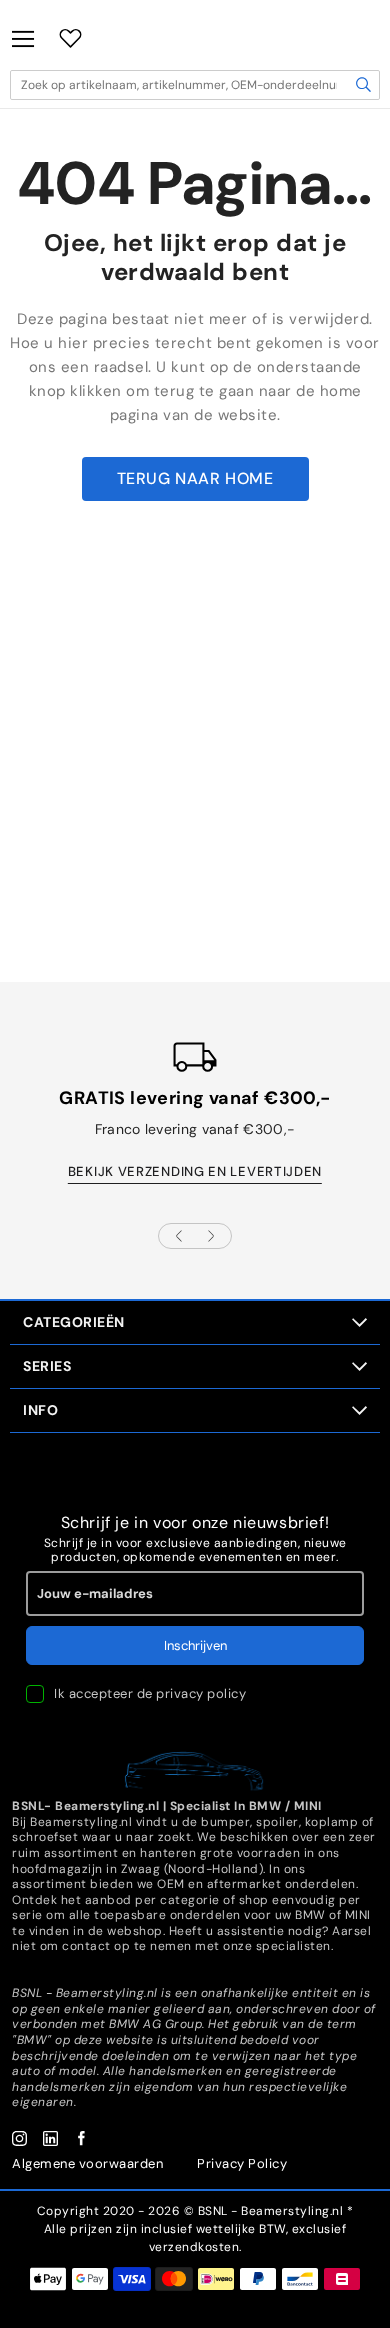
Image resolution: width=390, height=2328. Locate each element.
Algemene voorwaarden (87, 2163)
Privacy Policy (242, 2163)
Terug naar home (195, 478)
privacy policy (201, 1693)
